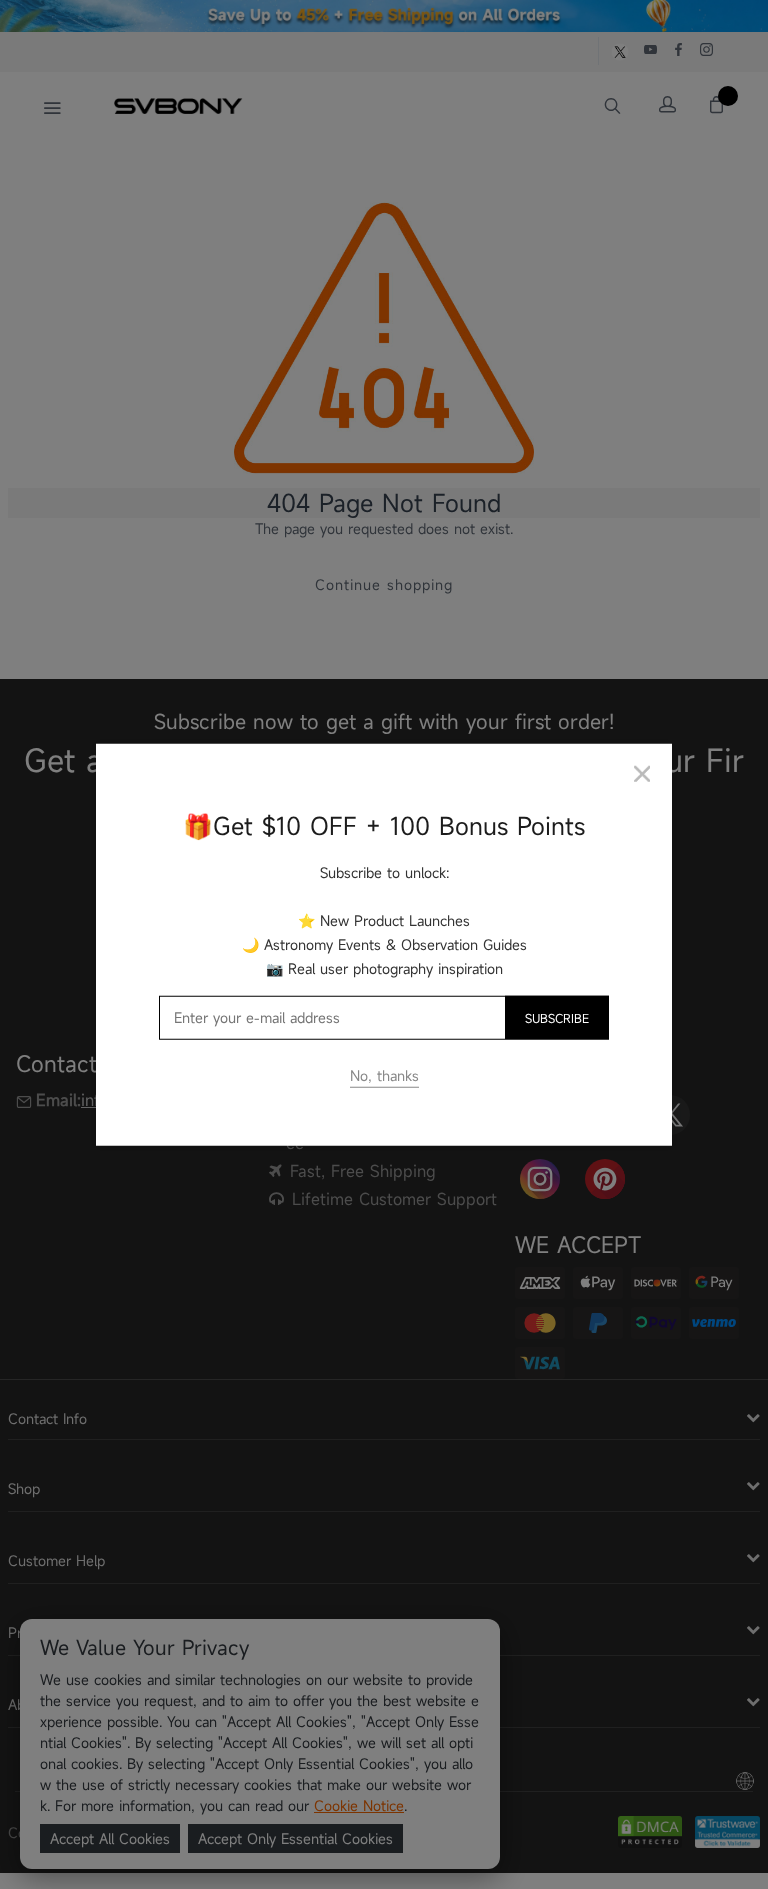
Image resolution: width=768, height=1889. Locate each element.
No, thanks (384, 1075)
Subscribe (557, 1018)
